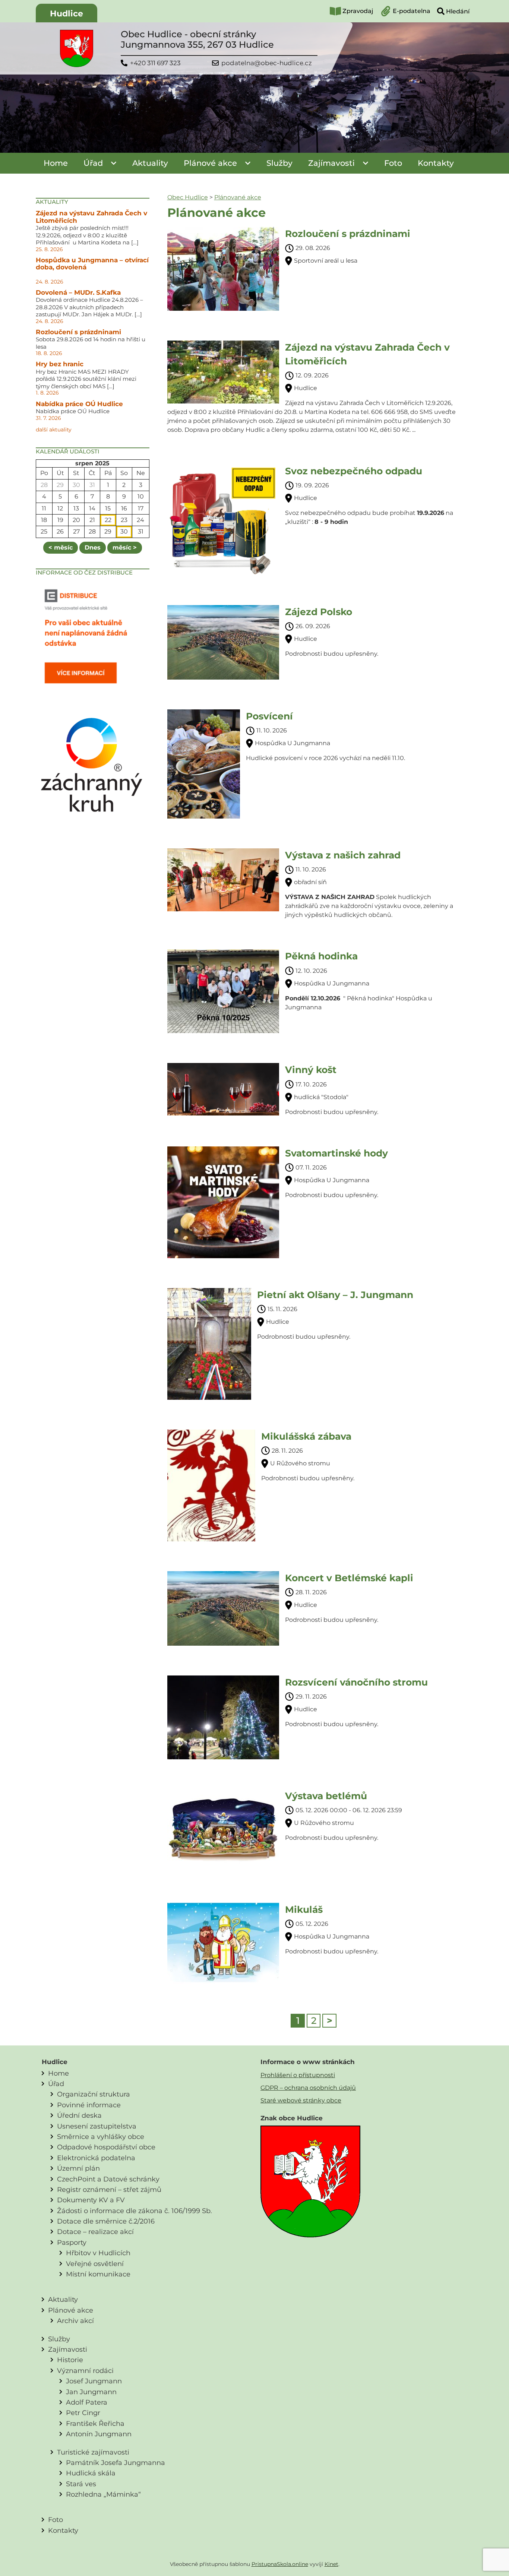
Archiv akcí (75, 2321)
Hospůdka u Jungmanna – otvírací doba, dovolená (92, 264)
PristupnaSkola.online (280, 2564)
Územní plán (78, 2168)
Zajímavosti (331, 163)
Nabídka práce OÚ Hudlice (79, 404)
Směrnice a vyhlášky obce (101, 2137)
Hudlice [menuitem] (67, 14)
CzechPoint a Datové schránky (108, 2179)
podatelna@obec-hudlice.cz (267, 63)
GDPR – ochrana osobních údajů (308, 2088)
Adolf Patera (87, 2402)
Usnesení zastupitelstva (97, 2126)
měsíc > (125, 548)
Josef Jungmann (94, 2381)
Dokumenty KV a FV (91, 2200)
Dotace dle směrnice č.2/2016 (106, 2221)
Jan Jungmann (91, 2392)
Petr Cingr (83, 2413)
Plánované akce (238, 197)
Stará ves (81, 2484)
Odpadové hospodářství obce (106, 2147)
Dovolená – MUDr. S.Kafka (78, 292)
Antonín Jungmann (99, 2434)
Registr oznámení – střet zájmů (109, 2189)
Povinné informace (89, 2105)
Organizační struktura (94, 2094)
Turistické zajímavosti (93, 2452)
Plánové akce (210, 163)
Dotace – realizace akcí (95, 2232)
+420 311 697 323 (155, 63)
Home (56, 163)
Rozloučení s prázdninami (78, 332)
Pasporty (72, 2242)
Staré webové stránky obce (301, 2100)
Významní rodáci (85, 2371)
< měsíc (61, 548)
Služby (279, 163)
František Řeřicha (95, 2423)
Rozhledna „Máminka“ (103, 2494)
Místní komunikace (98, 2274)
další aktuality (54, 430)
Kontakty (436, 163)
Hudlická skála (91, 2473)
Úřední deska (79, 2115)
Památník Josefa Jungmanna (116, 2463)
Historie (70, 2360)
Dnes (93, 548)
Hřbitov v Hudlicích (98, 2253)
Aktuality (150, 163)
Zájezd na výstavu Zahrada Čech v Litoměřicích (91, 217)
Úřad (93, 163)
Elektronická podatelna (96, 2158)
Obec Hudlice (188, 197)
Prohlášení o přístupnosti (298, 2075)
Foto (393, 163)
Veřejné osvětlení (95, 2264)
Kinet (331, 2564)
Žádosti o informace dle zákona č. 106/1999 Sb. (135, 2211)
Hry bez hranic (60, 364)
